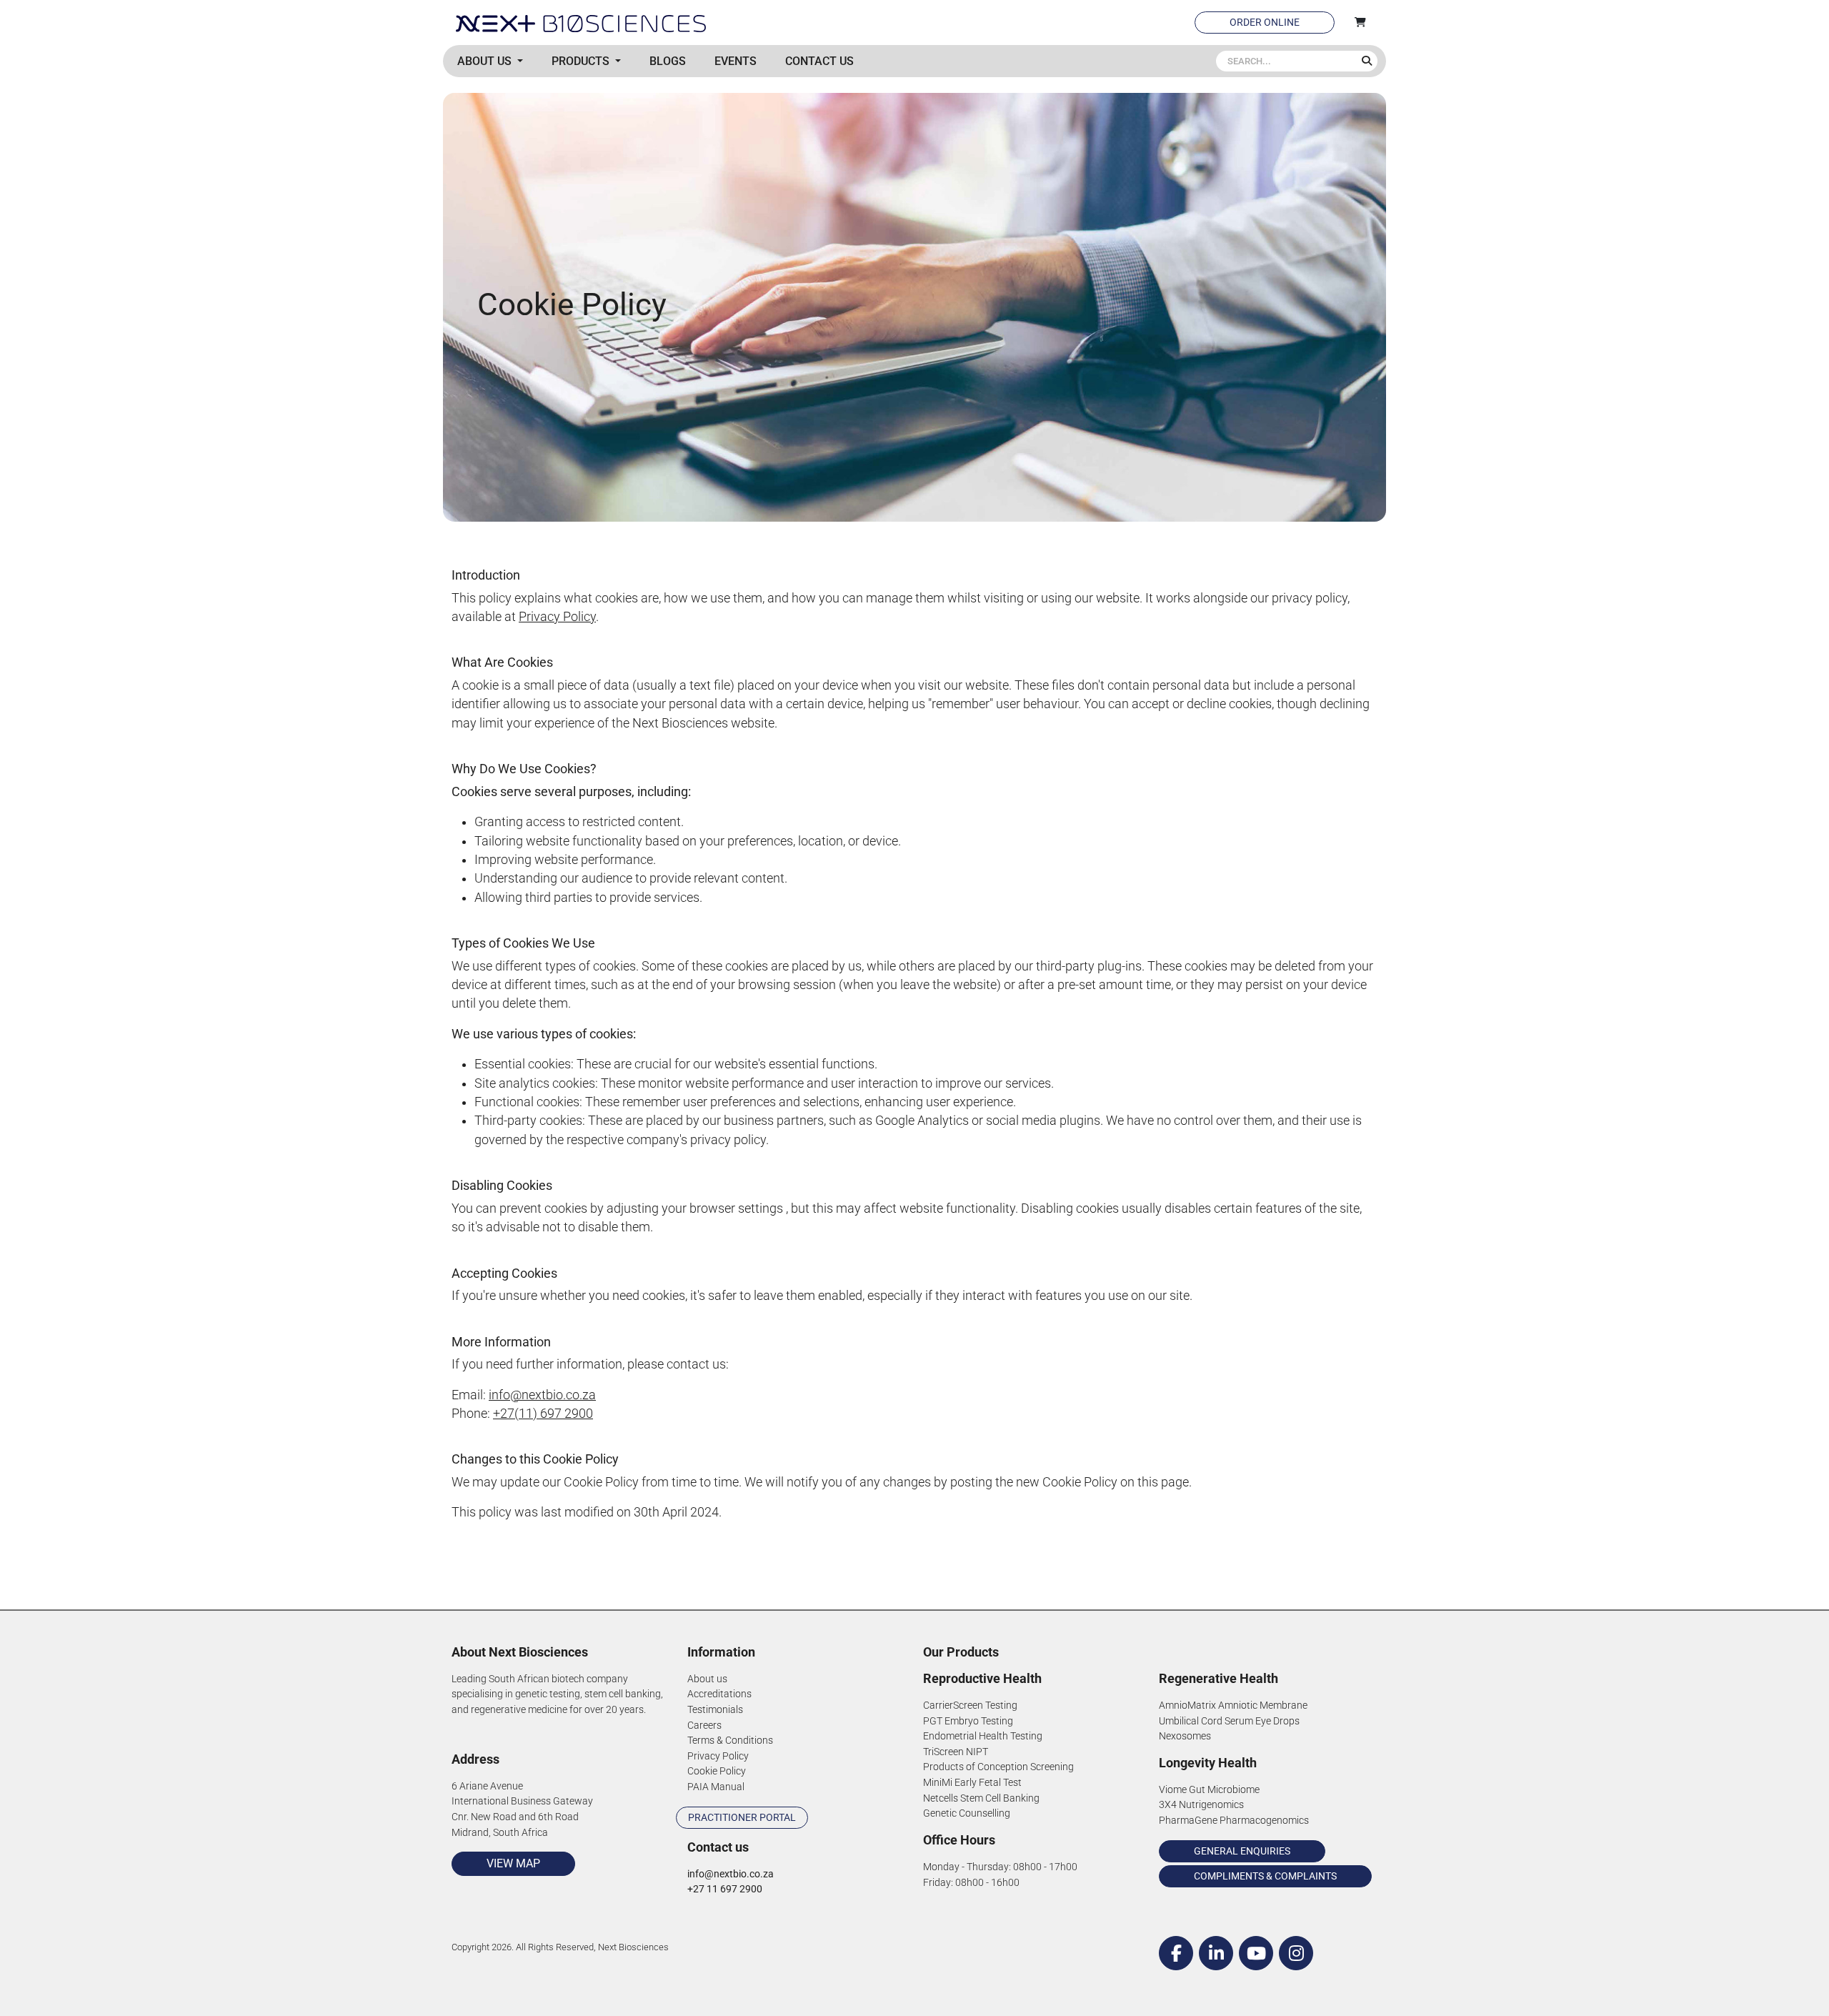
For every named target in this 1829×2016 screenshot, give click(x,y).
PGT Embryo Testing (968, 1721)
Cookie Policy (717, 1771)
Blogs (668, 61)
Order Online (1265, 22)
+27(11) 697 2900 (543, 1414)
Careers (704, 1725)
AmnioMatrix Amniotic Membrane (1233, 1705)
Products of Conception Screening (998, 1767)
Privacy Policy (557, 617)
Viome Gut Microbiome (1209, 1790)
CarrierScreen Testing (970, 1705)
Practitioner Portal (742, 1817)
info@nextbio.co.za (542, 1395)
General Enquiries (1242, 1851)
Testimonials (715, 1710)
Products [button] (582, 61)
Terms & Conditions (730, 1741)
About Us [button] (486, 61)
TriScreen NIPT (956, 1752)
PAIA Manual (716, 1787)
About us (707, 1679)
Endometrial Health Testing (983, 1736)
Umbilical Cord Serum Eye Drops (1229, 1721)
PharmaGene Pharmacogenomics (1234, 1821)
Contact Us (819, 61)
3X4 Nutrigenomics (1201, 1805)
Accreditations (719, 1694)
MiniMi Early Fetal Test (972, 1783)
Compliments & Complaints (1265, 1876)
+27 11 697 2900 (725, 1889)
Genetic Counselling (967, 1813)
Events (736, 61)
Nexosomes (1185, 1736)
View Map (513, 1863)
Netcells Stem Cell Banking (981, 1798)
